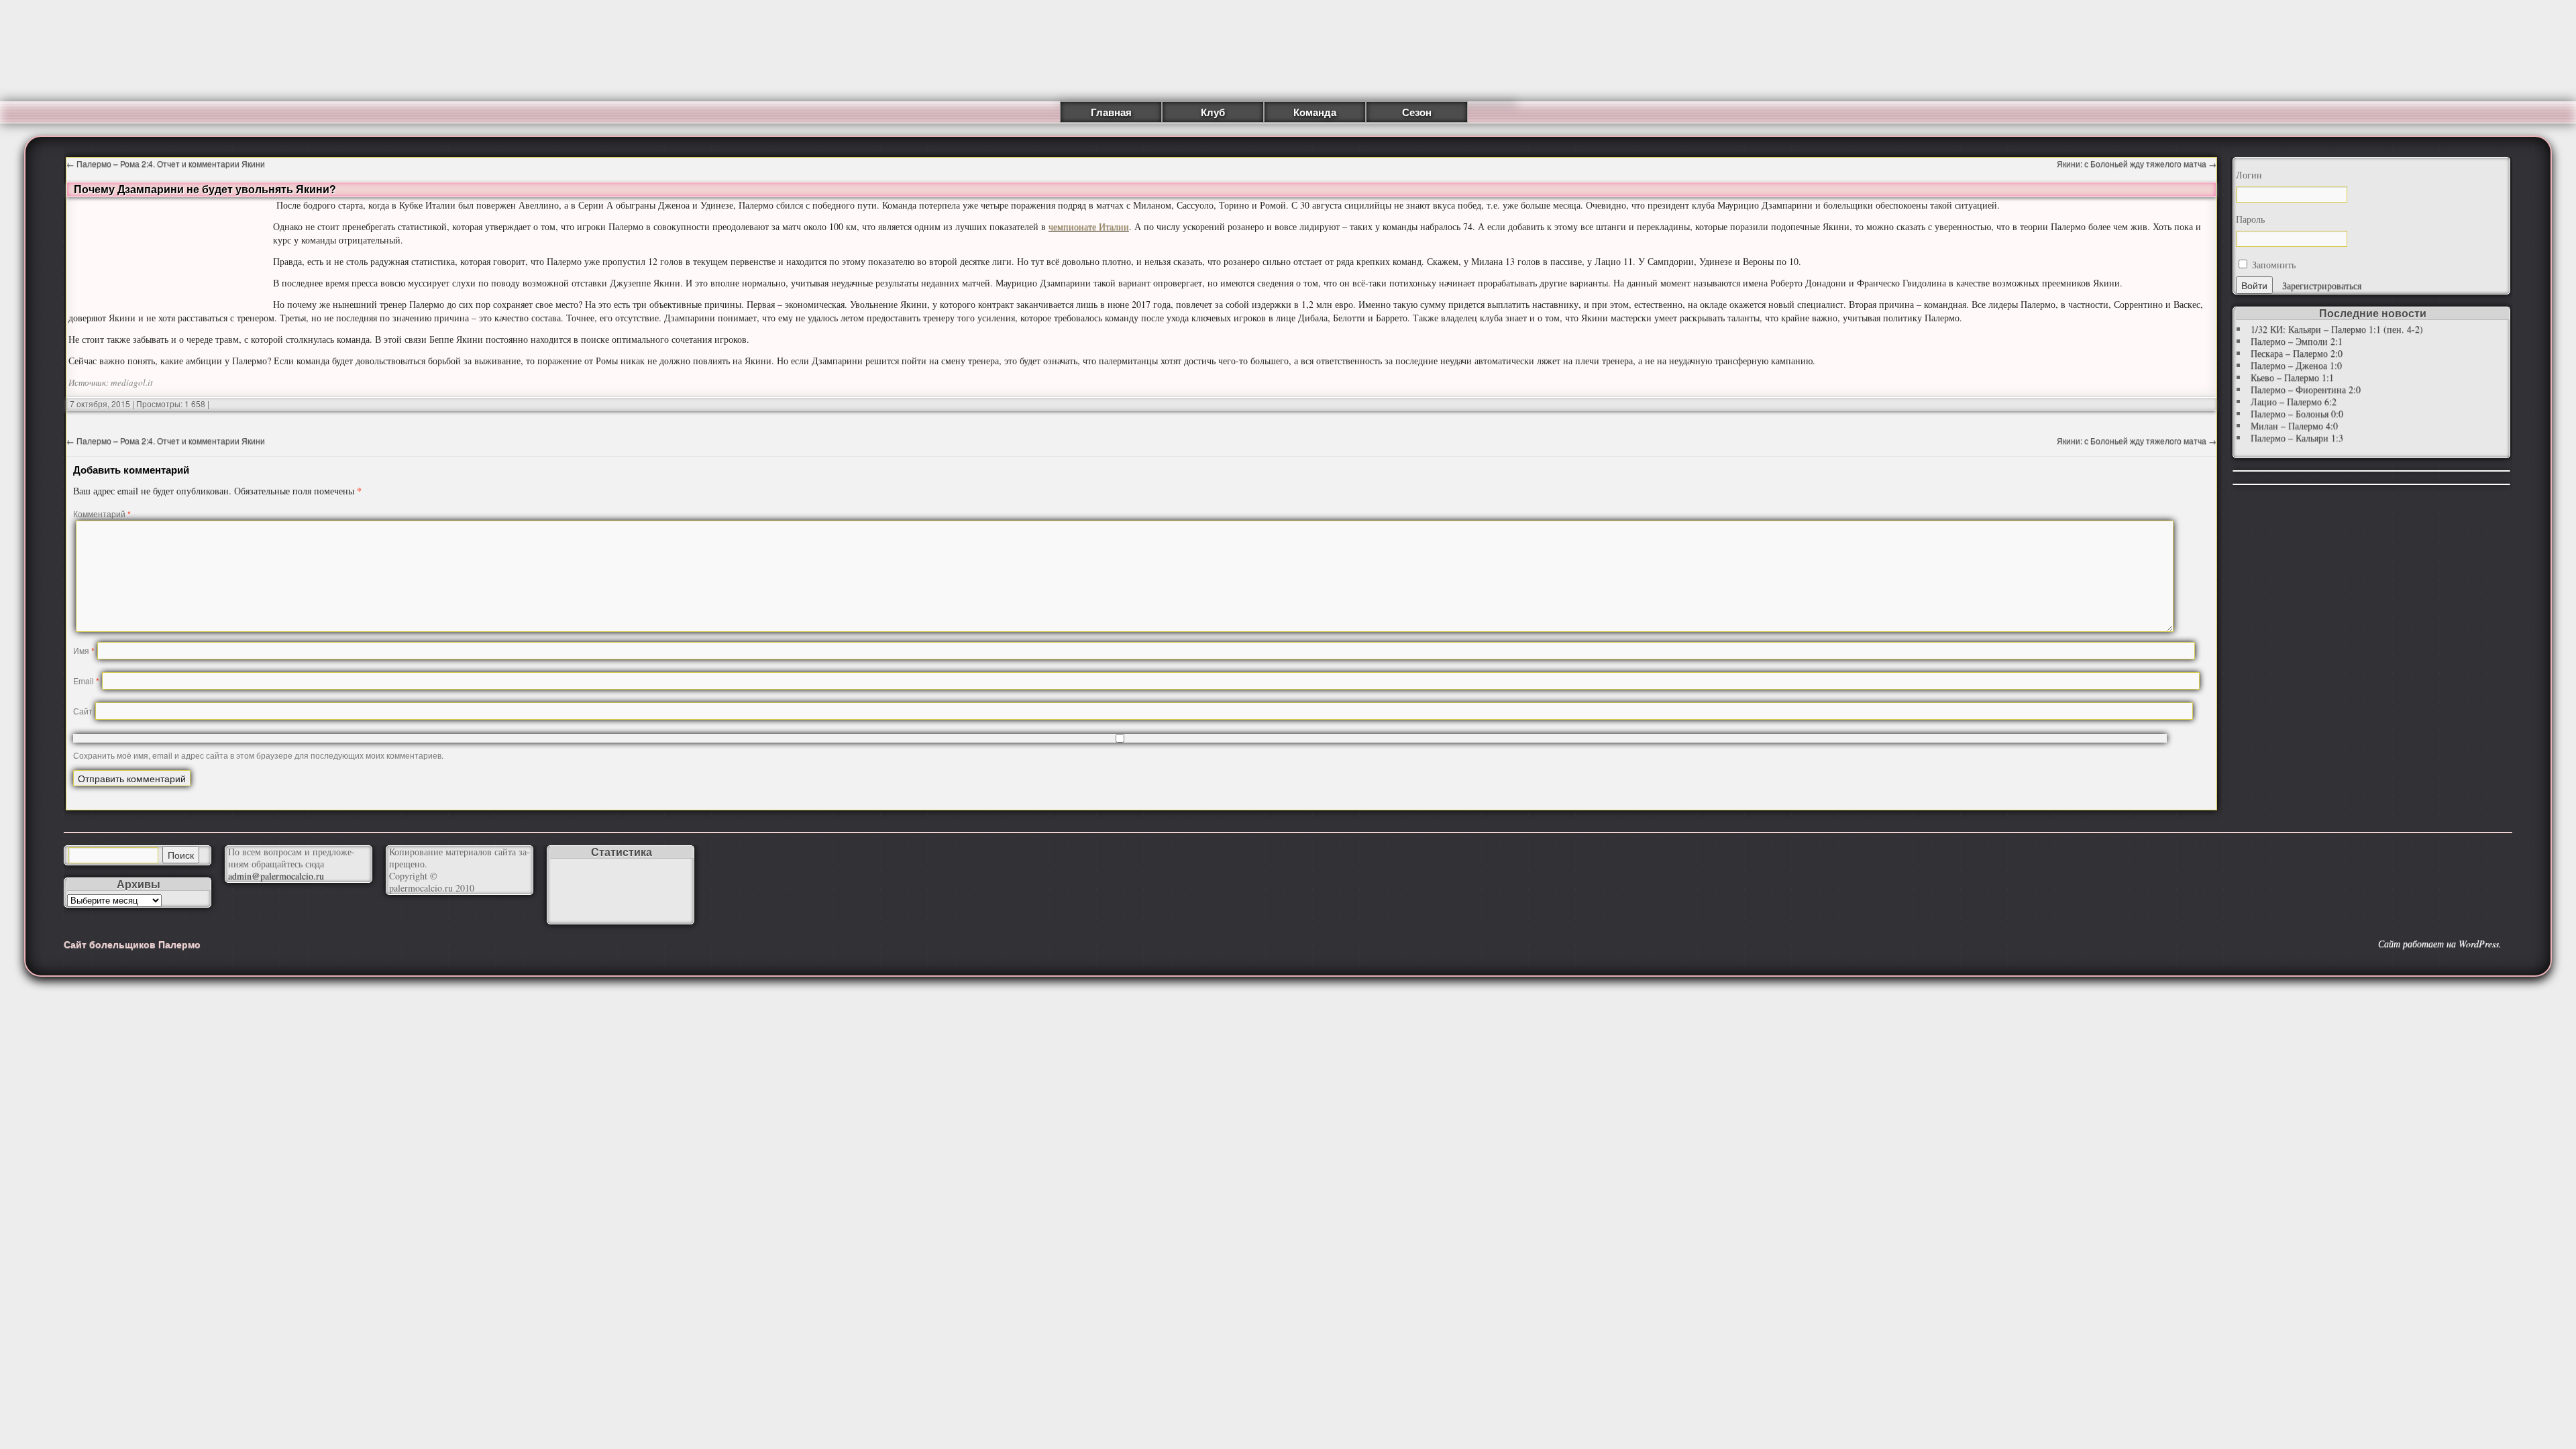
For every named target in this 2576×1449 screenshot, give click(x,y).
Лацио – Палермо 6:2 (2294, 401)
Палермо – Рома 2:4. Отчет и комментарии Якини (166, 163)
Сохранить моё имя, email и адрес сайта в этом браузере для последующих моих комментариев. (258, 755)
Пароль (2250, 219)
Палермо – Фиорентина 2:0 (2306, 389)
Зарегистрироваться (2322, 285)
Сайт (83, 711)
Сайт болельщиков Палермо (132, 944)
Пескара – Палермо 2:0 (2297, 353)
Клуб (1213, 112)
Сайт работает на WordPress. (2440, 944)
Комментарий (102, 514)
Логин (2249, 175)
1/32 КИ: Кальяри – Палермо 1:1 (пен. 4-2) (2337, 329)
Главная (1111, 112)
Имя (84, 650)
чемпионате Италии (1089, 226)
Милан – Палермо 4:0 (2294, 426)
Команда (1315, 112)
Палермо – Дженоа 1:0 (2296, 365)
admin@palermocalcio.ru (276, 876)
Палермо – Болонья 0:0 (2297, 414)
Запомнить (2272, 265)
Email (86, 681)
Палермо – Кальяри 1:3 (2297, 438)
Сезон (1417, 112)
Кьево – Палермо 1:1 (2292, 377)
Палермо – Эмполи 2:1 (2297, 341)
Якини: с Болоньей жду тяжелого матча (2137, 163)
